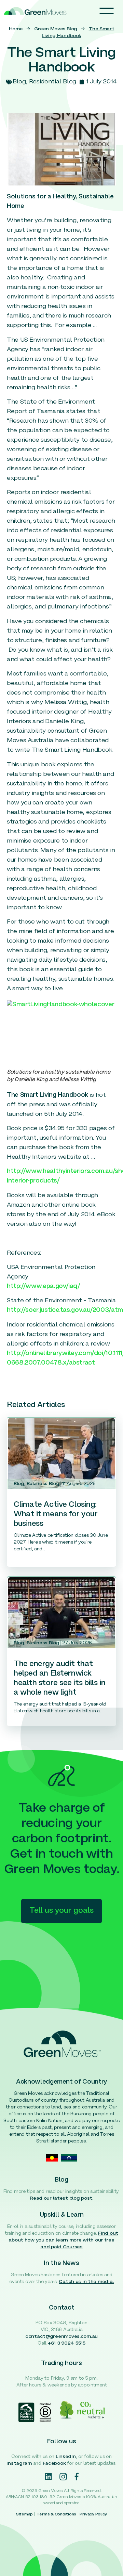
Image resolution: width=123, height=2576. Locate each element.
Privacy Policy (93, 2514)
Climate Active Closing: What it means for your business (56, 1514)
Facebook (54, 2464)
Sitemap (24, 2514)
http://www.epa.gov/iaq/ (44, 1286)
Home (16, 29)
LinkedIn (66, 2457)
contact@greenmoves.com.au (61, 2337)
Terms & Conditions (57, 2514)
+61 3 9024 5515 (67, 2343)
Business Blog (43, 1484)
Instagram (19, 2464)
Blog (19, 1484)
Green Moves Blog (56, 29)
